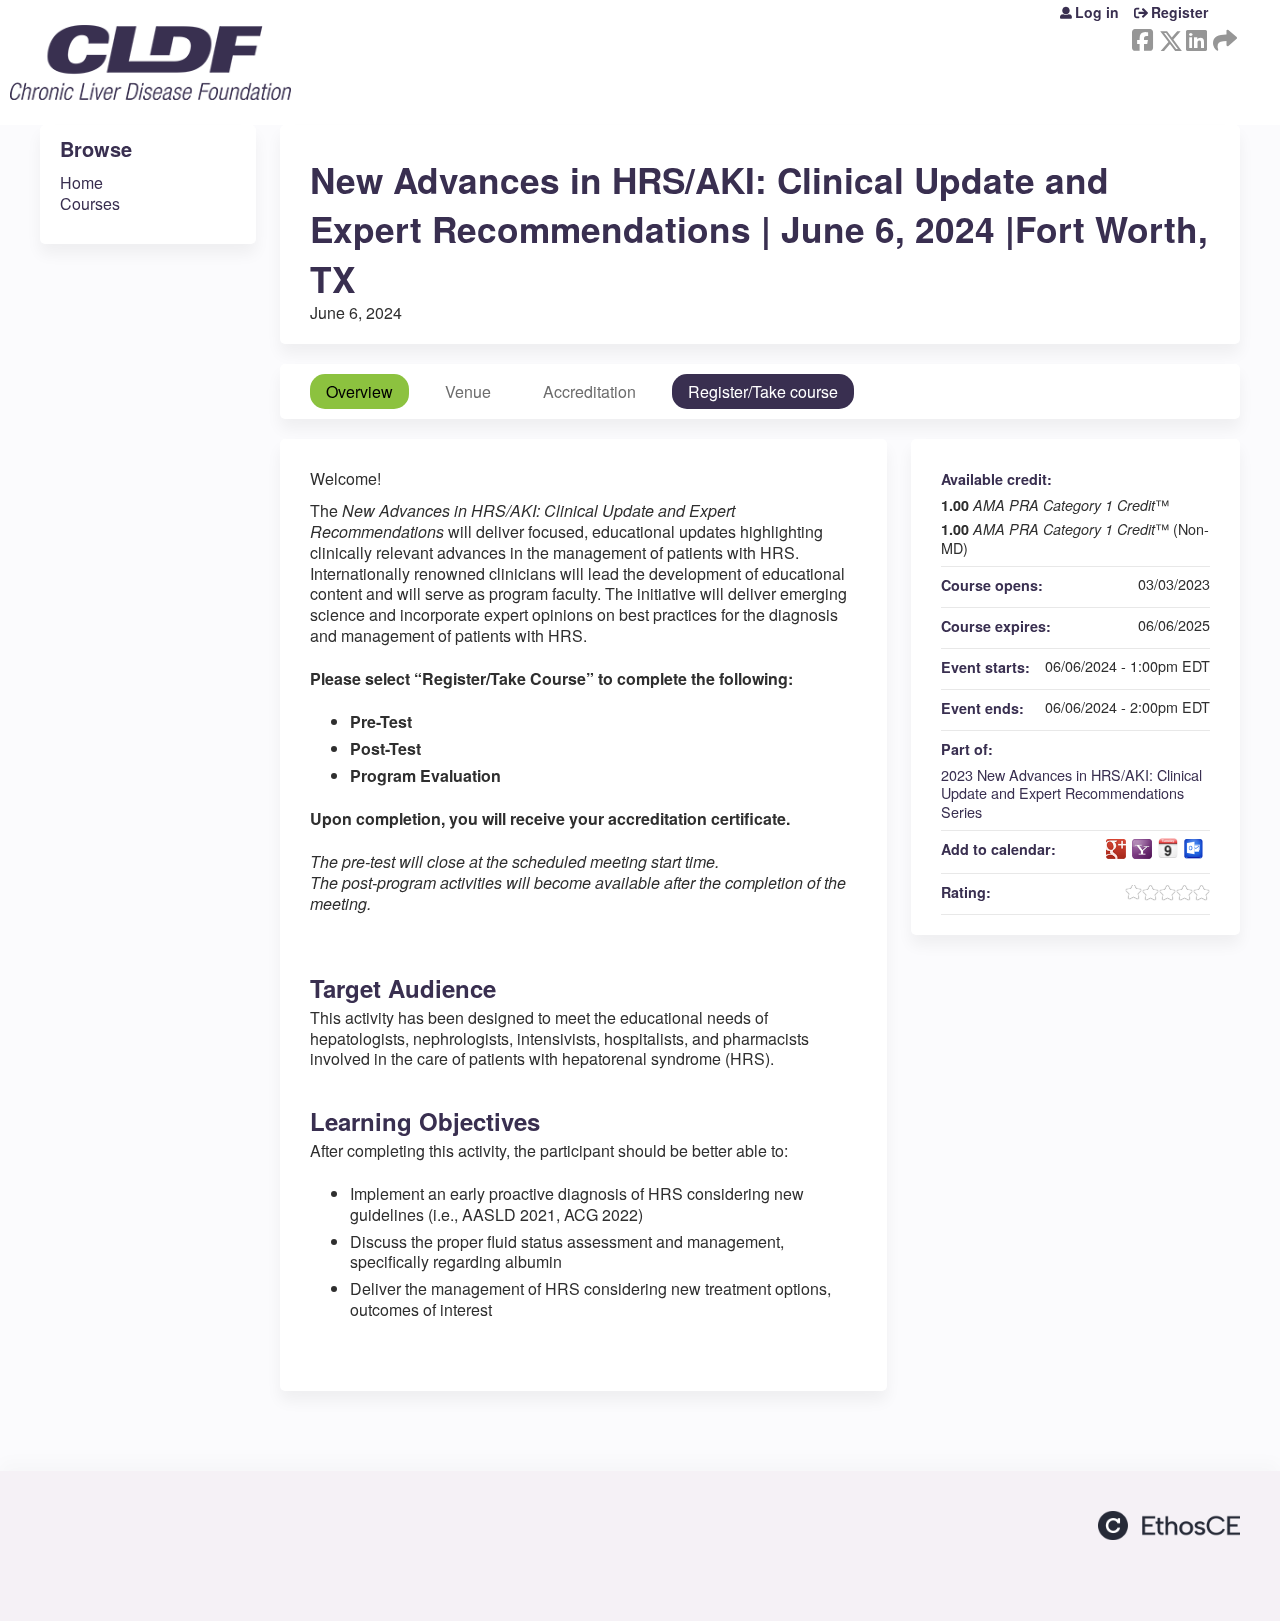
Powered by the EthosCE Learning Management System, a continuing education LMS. (1169, 1525)
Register (1179, 12)
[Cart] (1231, 19)
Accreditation (589, 391)
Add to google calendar (1116, 849)
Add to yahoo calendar (1142, 849)
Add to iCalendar (1168, 848)
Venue (468, 391)
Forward (1223, 36)
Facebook (1142, 36)
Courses (90, 203)
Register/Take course (763, 391)
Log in (1097, 12)
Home (81, 182)
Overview (359, 391)
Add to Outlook (1194, 849)
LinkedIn (1196, 36)
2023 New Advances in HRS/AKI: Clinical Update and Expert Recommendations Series (1071, 793)
